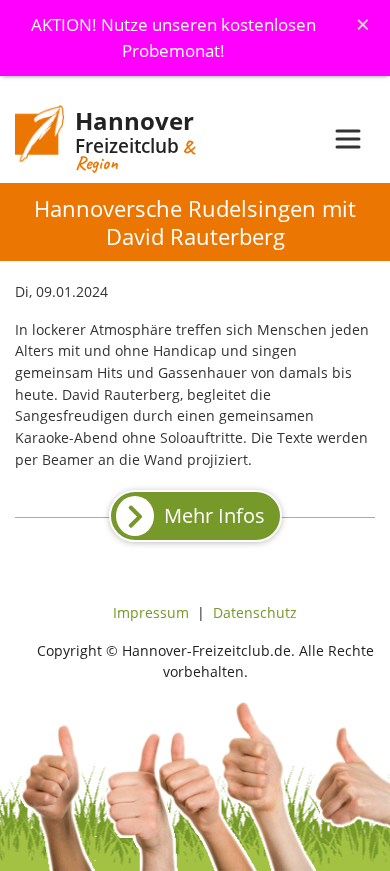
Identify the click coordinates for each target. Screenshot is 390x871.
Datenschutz (255, 612)
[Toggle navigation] (348, 139)
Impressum (151, 612)
